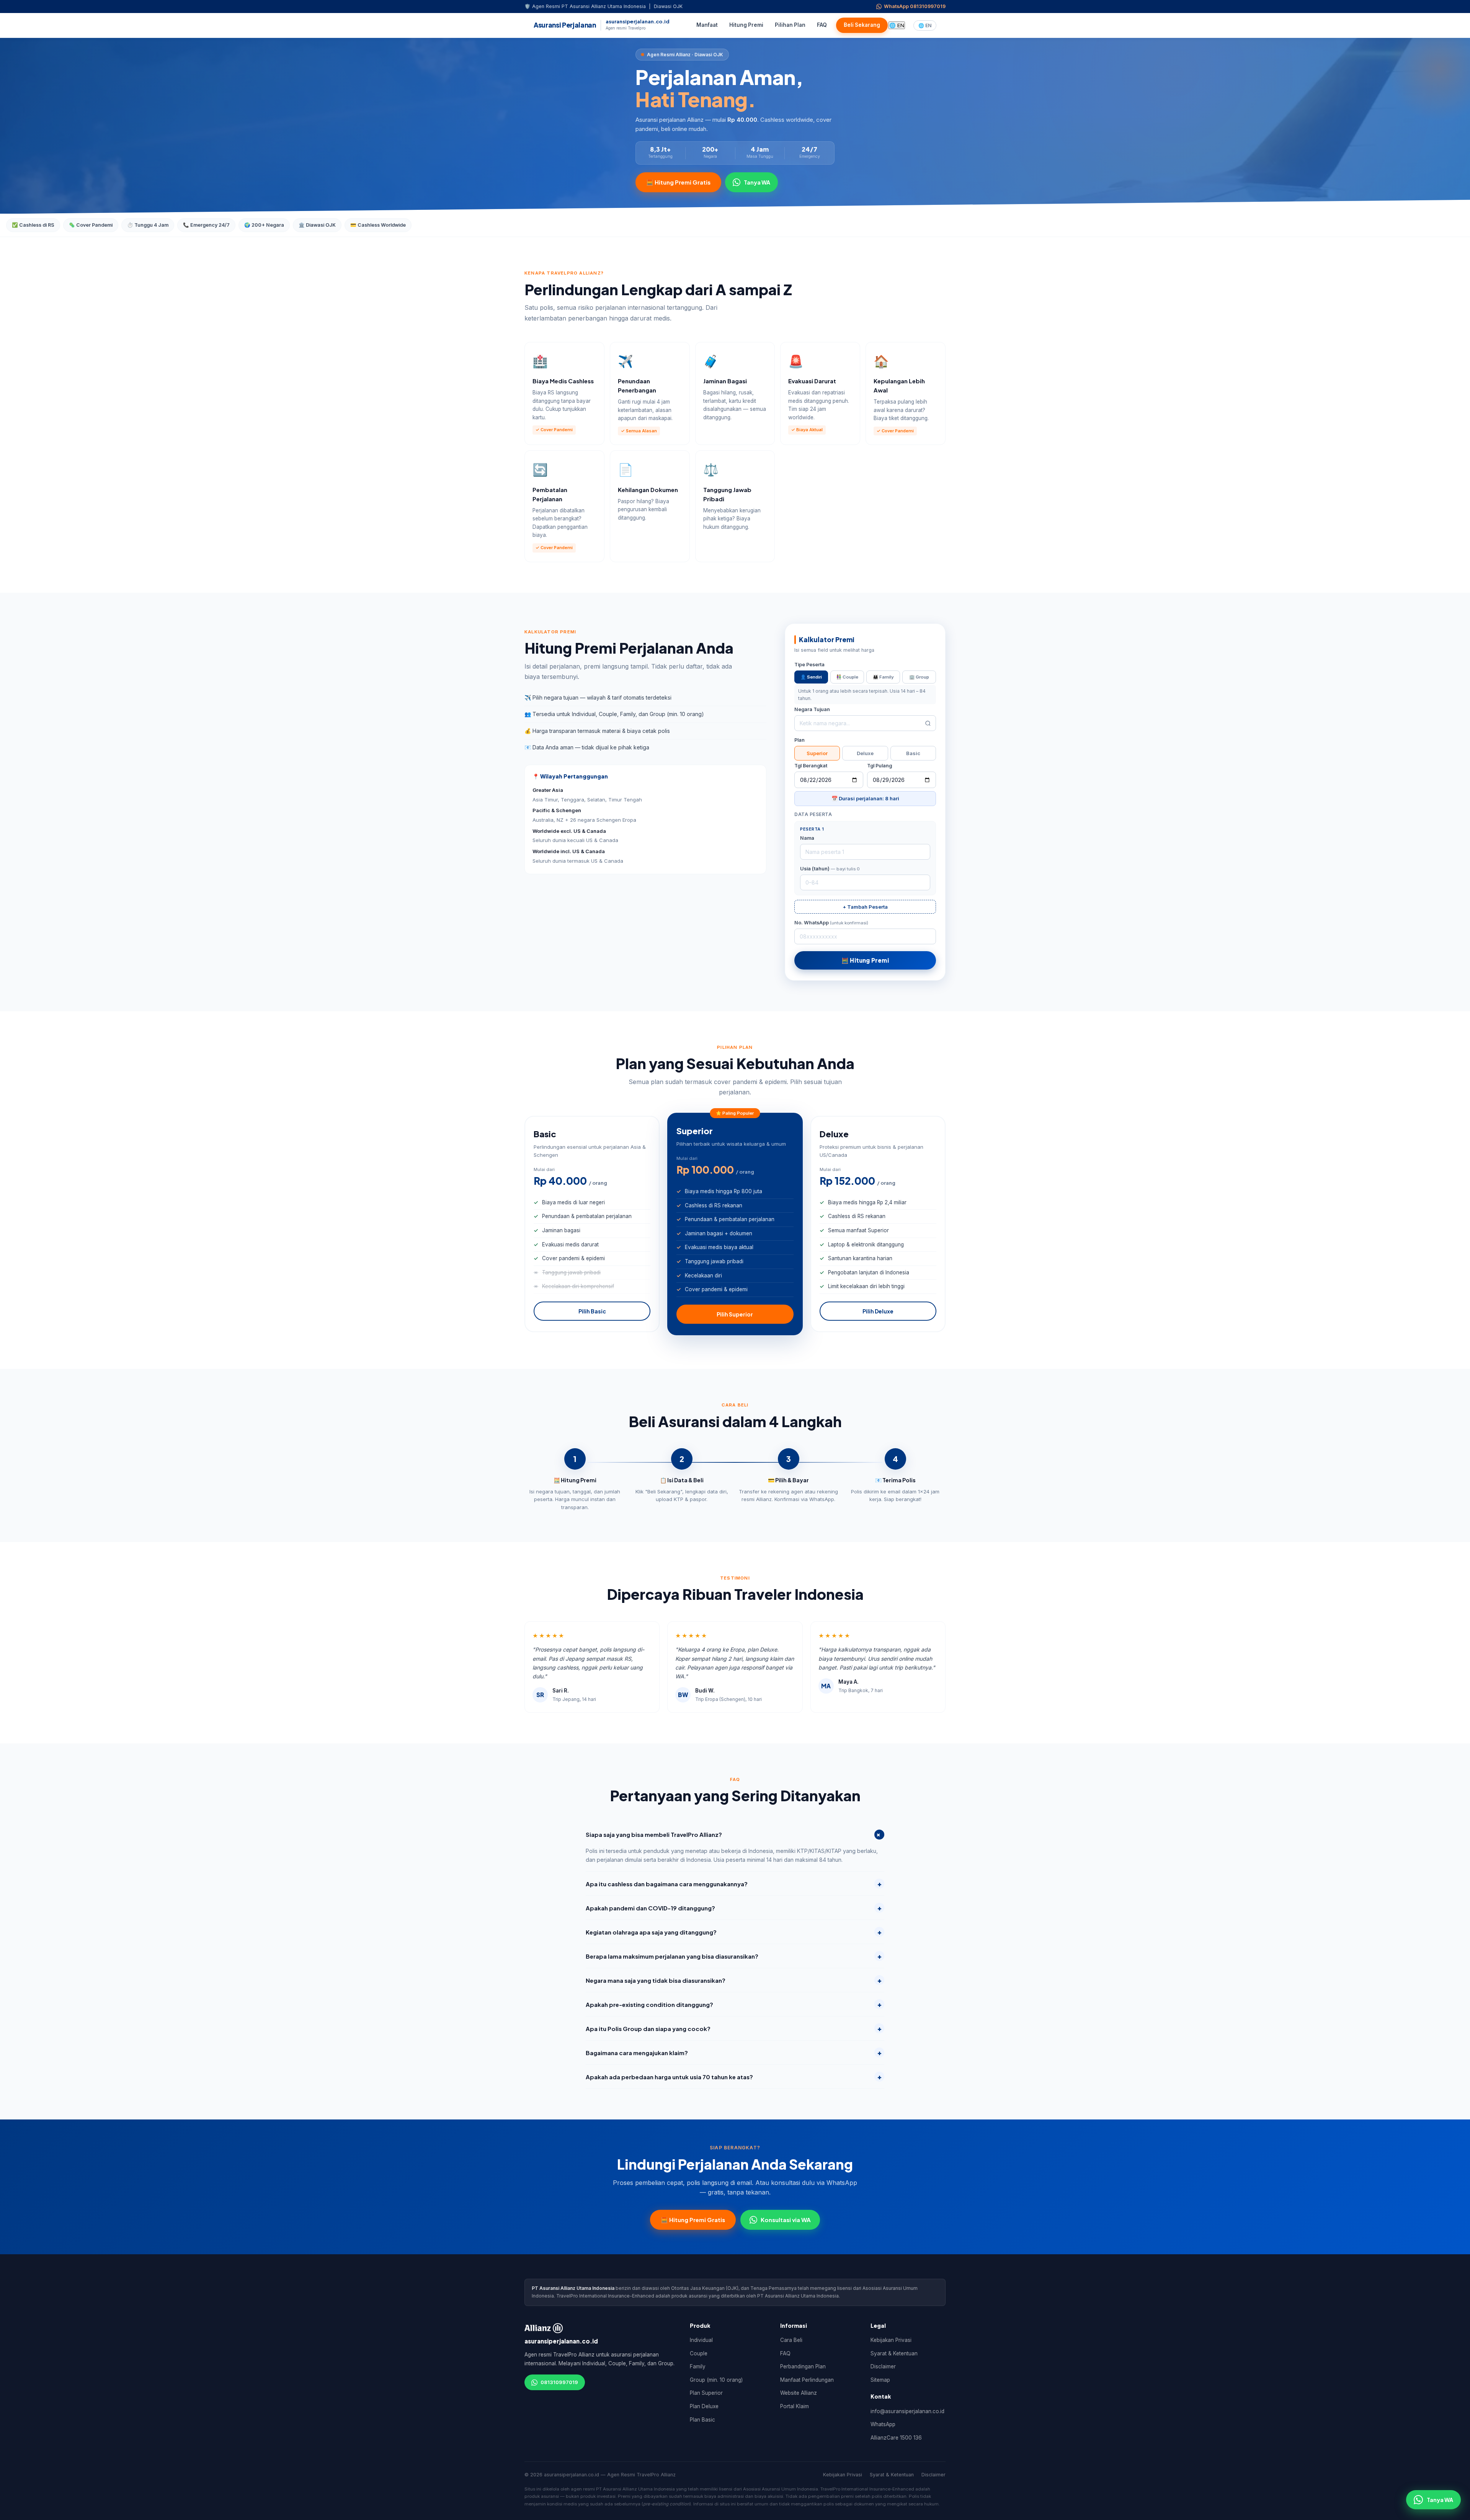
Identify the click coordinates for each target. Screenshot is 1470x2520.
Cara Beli (791, 2340)
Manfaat (707, 25)
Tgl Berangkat (811, 766)
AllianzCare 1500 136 (896, 2438)
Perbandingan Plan (803, 2366)
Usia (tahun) (830, 869)
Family (698, 2366)
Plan (800, 740)
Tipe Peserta (809, 665)
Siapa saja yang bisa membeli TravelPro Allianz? (735, 1834)
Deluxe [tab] (865, 753)
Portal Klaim (795, 2406)
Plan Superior (706, 2393)
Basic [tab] (913, 753)
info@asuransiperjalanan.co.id (907, 2411)
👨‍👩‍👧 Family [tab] (883, 677)
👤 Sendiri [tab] (811, 677)
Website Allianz (799, 2393)
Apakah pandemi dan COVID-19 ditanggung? (734, 1908)
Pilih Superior (735, 1314)
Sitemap (880, 2380)
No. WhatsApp (831, 923)
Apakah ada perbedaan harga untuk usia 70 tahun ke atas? (734, 2076)
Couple (699, 2353)
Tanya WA (757, 182)
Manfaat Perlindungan (807, 2380)
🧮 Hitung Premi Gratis (678, 182)
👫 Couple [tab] (847, 677)
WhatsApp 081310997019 (915, 6)
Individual (701, 2340)
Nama (807, 838)
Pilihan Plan (790, 25)
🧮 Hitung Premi (865, 960)
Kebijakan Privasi (891, 2340)
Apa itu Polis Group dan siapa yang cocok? (734, 2028)
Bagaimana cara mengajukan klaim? (734, 2052)
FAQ (822, 25)
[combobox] (865, 723)
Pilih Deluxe (878, 1311)
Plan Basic (702, 2420)
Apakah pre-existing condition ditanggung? (734, 2004)
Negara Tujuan (812, 709)
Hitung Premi (746, 25)
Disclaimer (883, 2366)
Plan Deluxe (704, 2406)
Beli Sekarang (862, 25)
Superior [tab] (817, 753)
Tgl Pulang (880, 766)
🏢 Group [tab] (919, 677)
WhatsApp (883, 2424)
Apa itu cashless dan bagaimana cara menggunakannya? (734, 1883)
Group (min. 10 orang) (716, 2380)
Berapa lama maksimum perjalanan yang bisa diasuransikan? (734, 1956)
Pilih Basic (592, 1311)
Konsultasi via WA (786, 2220)
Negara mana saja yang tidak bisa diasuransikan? (734, 1980)
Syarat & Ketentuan (894, 2353)
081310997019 (559, 2382)
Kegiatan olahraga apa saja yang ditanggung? (734, 1932)
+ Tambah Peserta (865, 907)
